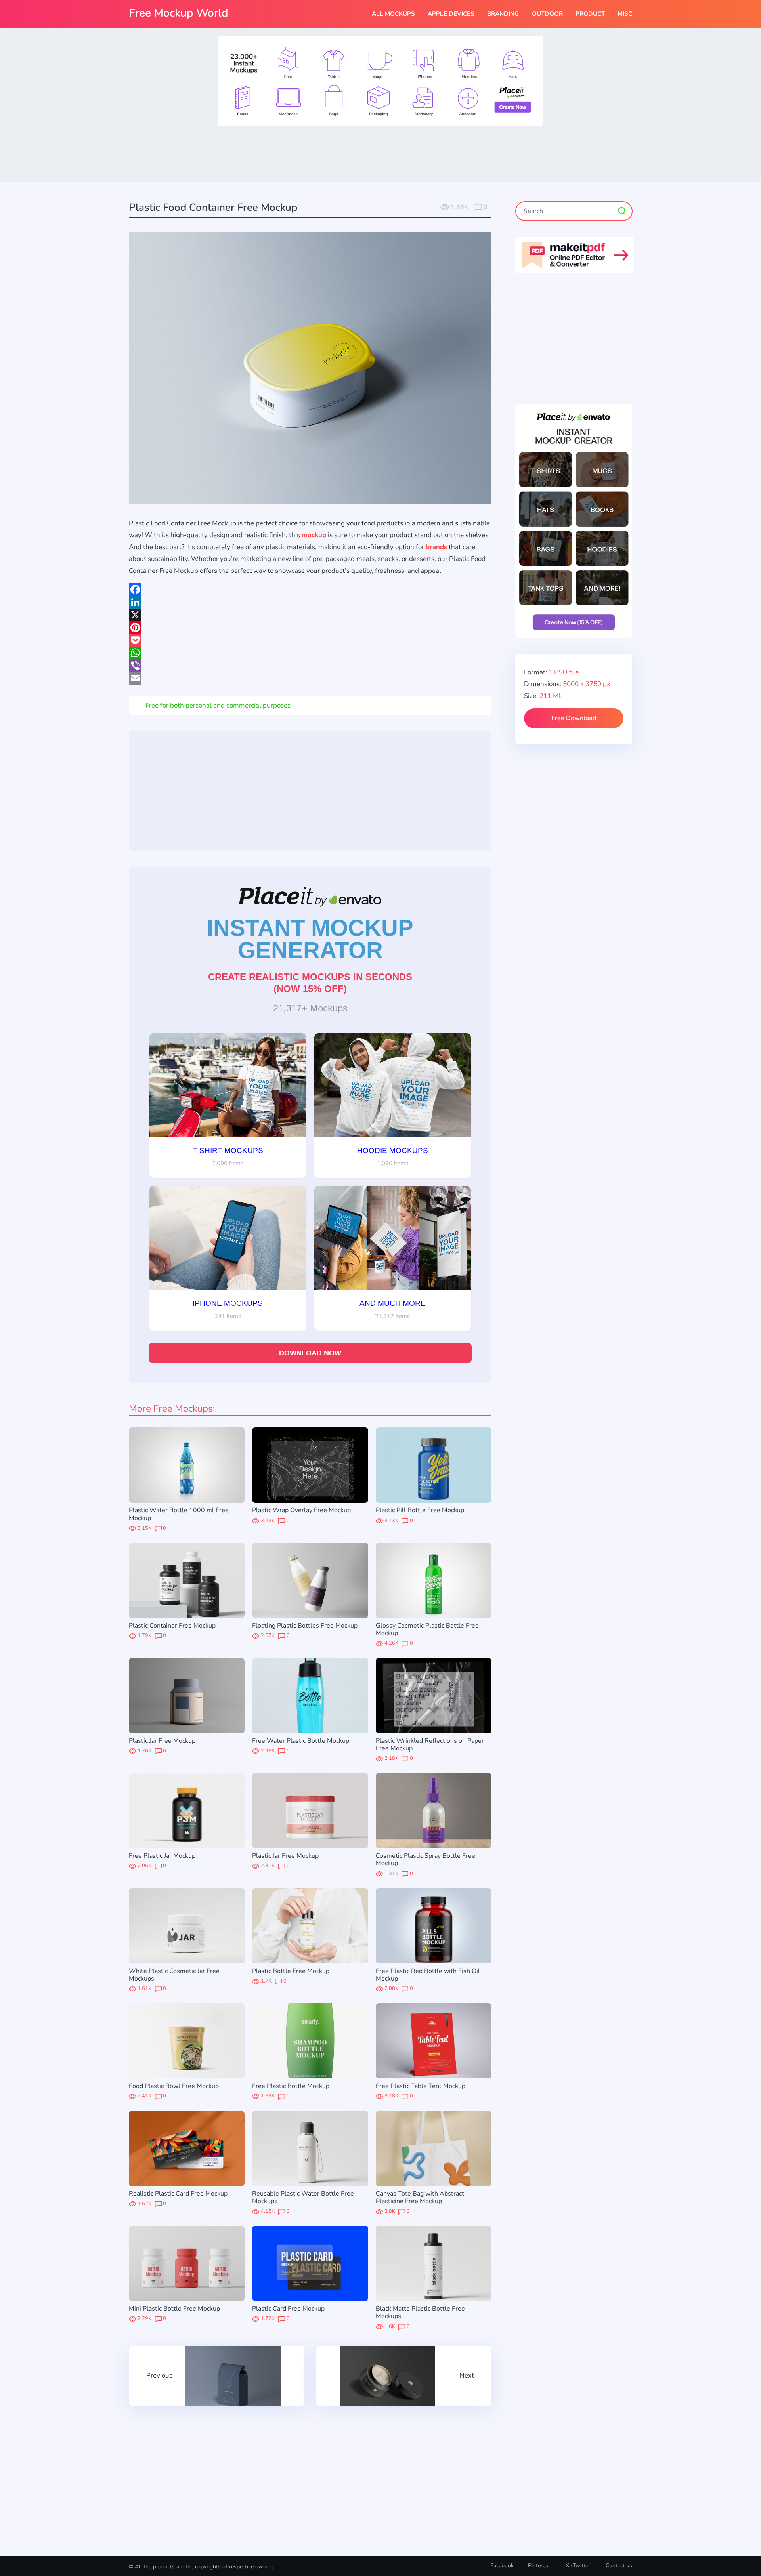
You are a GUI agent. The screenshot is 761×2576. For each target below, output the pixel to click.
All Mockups (393, 14)
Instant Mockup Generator (310, 939)
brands (436, 547)
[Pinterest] (310, 628)
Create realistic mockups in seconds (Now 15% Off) (310, 983)
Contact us (619, 2566)
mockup (314, 535)
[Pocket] (310, 640)
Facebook (502, 2566)
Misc (625, 14)
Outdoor (547, 14)
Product (590, 14)
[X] (310, 615)
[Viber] (310, 666)
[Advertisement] (380, 153)
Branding (503, 14)
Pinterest (539, 2566)
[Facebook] (310, 590)
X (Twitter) (578, 2566)
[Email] (310, 678)
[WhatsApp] (310, 653)
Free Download (574, 718)
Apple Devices (451, 14)
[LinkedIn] (310, 602)
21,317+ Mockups (310, 1008)
